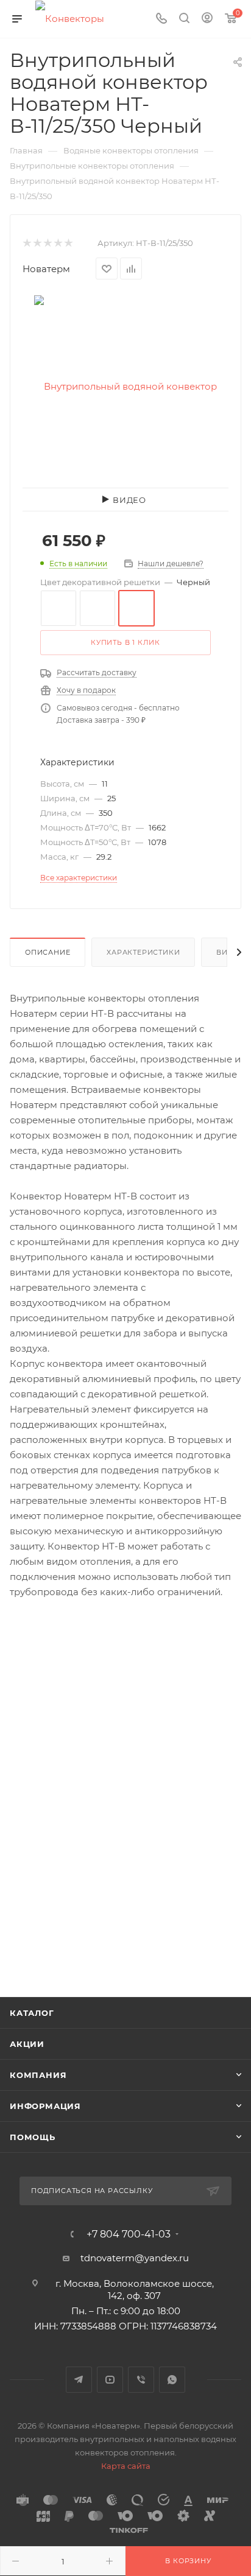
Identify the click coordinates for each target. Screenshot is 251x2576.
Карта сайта (126, 2466)
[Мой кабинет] (207, 19)
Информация (45, 2106)
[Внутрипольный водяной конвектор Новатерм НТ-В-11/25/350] (125, 386)
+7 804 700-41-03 (129, 2234)
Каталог (32, 2013)
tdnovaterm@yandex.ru (135, 2258)
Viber (141, 2380)
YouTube (110, 2380)
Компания (38, 2075)
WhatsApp (172, 2380)
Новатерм (46, 269)
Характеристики (143, 952)
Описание (48, 952)
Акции (27, 2044)
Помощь (33, 2137)
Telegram (79, 2380)
